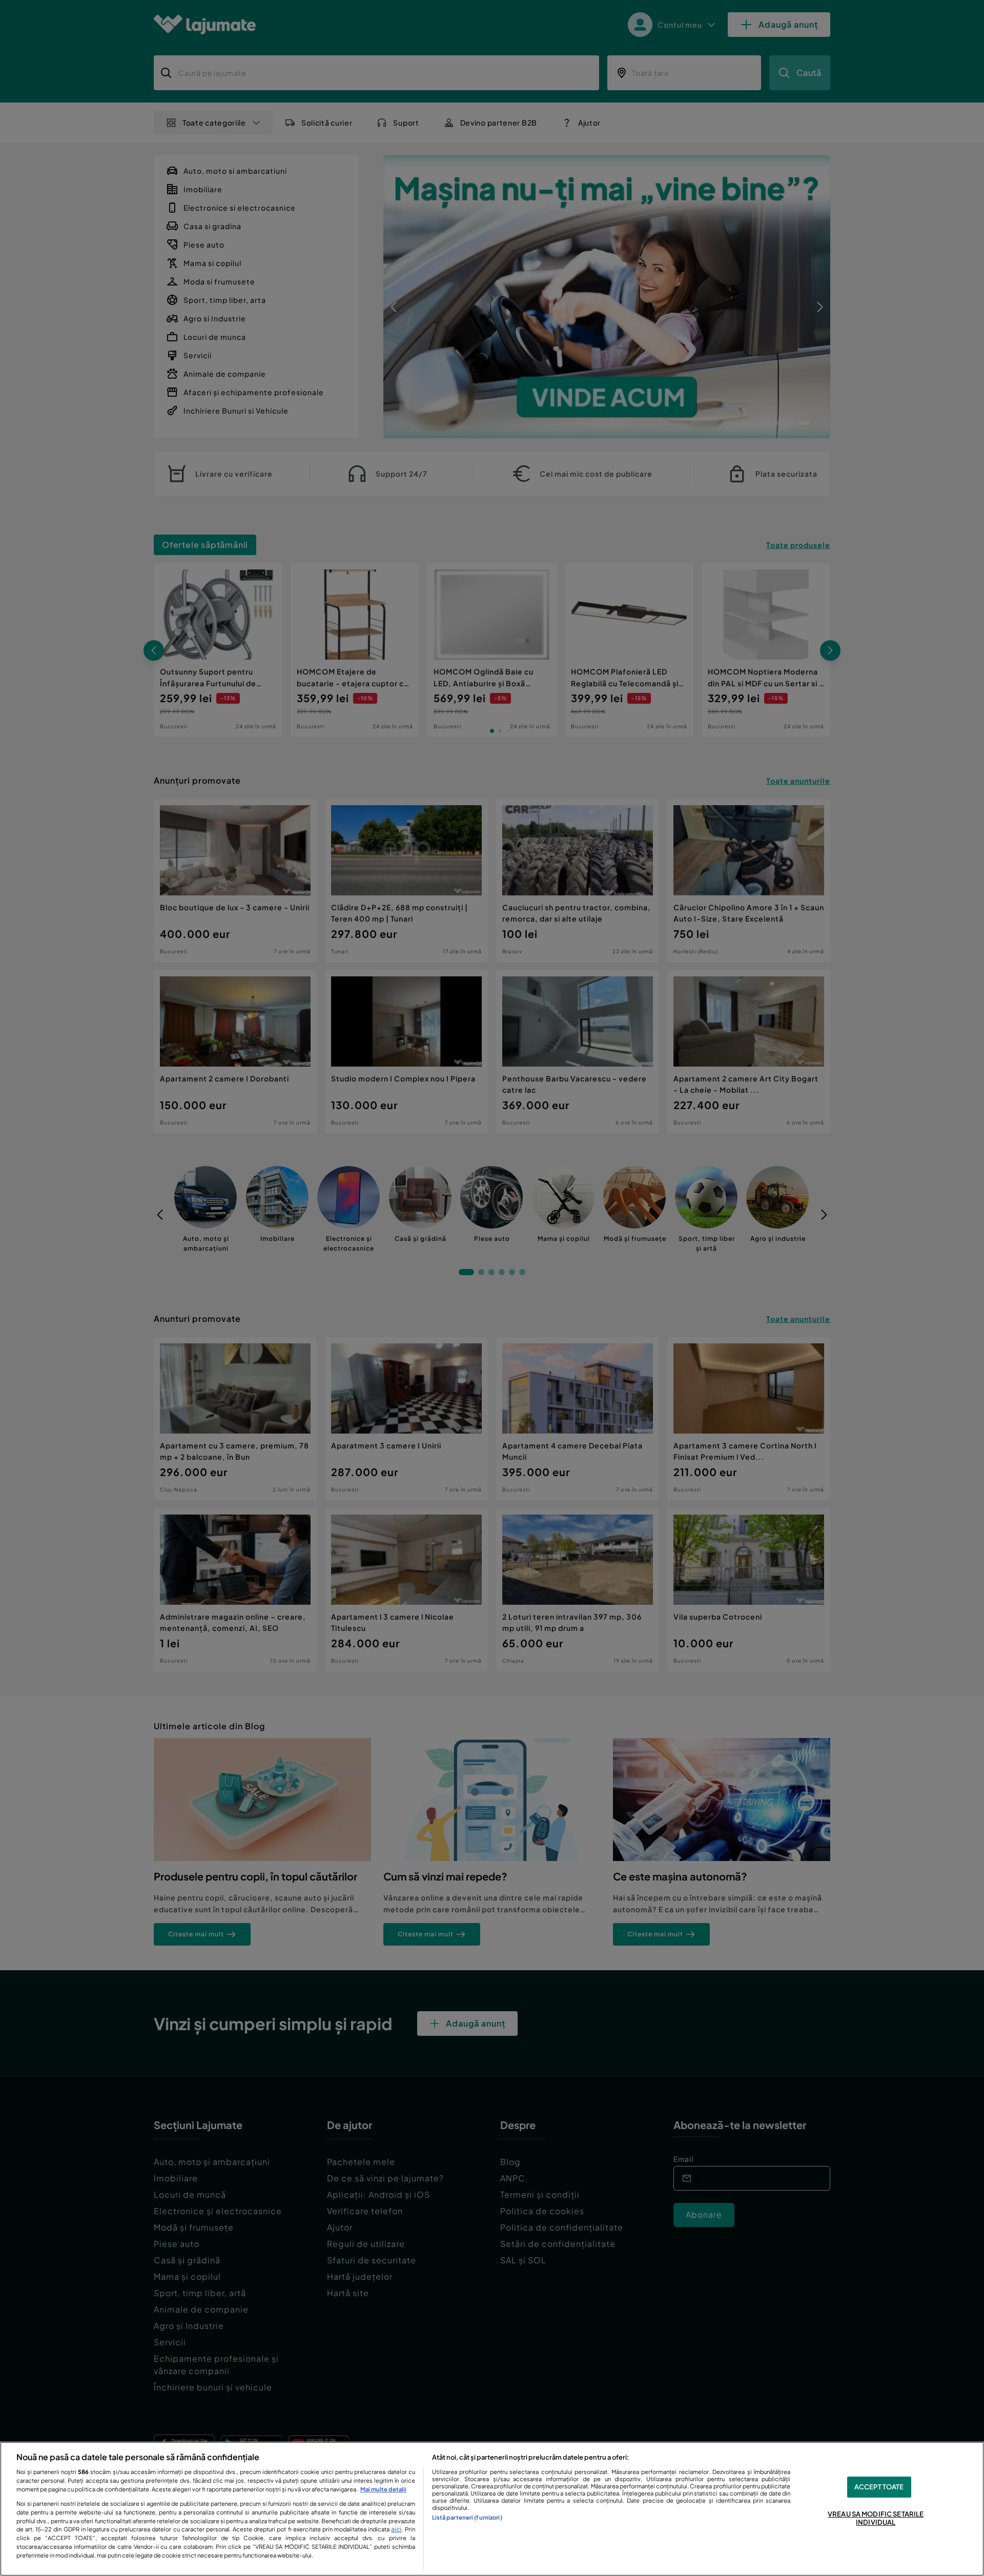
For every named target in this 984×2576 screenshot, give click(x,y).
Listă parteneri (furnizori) (467, 2517)
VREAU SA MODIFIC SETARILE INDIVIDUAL (876, 2519)
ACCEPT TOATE (879, 2487)
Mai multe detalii (383, 2489)
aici (396, 2529)
